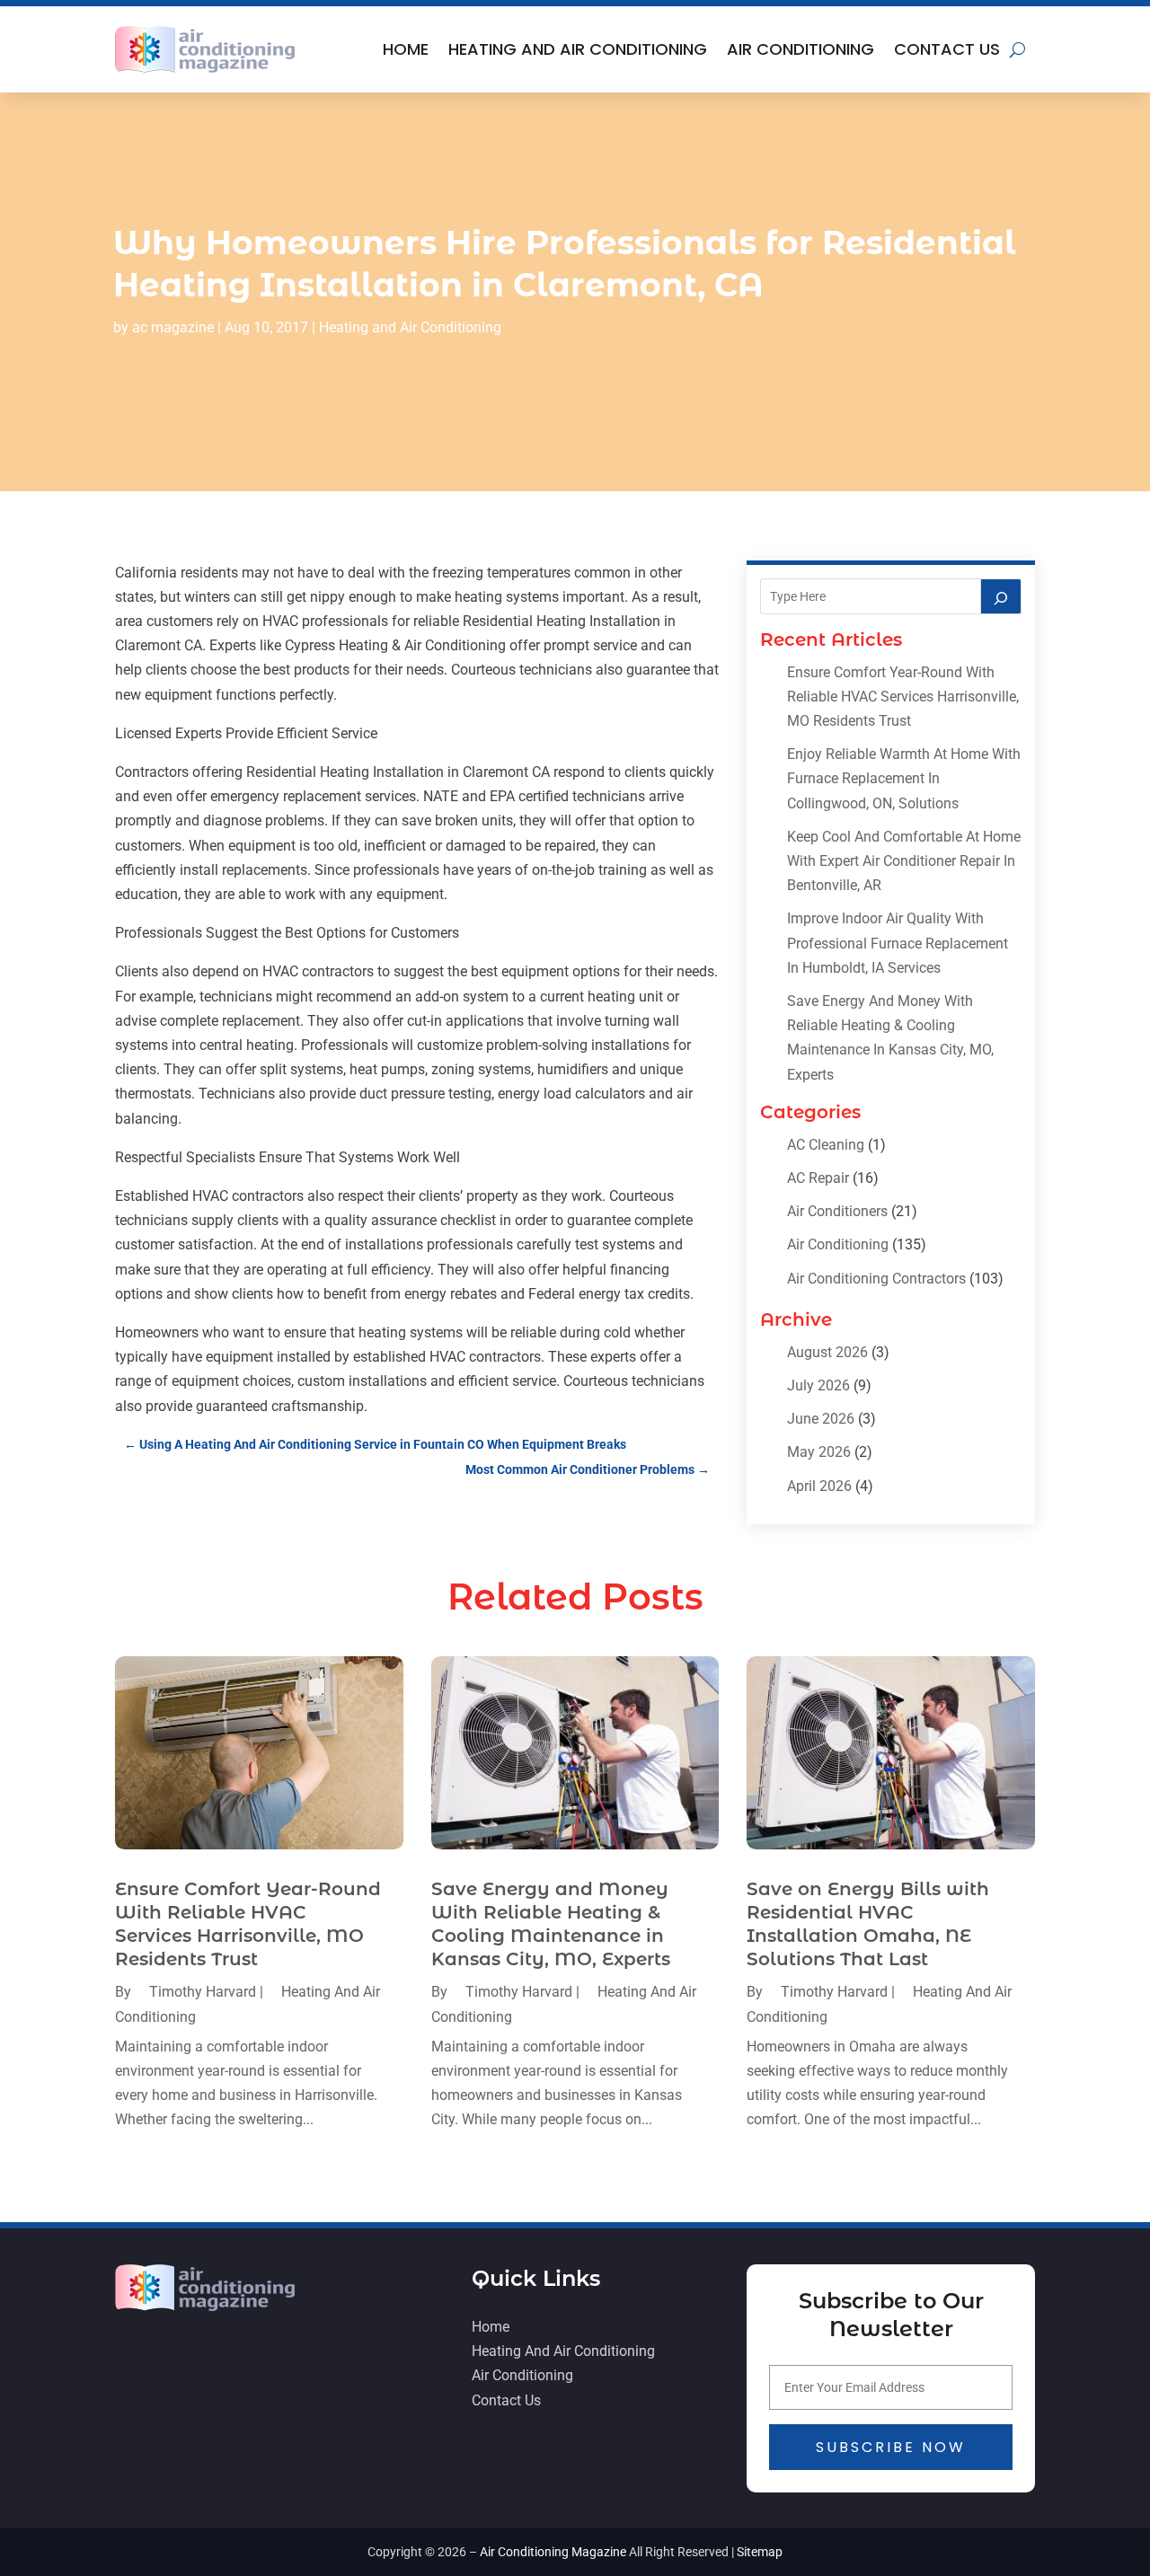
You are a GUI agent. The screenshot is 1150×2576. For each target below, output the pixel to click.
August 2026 (827, 1352)
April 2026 (819, 1486)
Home (406, 49)
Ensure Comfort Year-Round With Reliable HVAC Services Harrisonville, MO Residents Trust (903, 697)
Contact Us (947, 49)
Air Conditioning (801, 49)
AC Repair (818, 1178)
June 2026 (821, 1419)
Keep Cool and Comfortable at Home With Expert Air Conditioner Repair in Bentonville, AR (904, 861)
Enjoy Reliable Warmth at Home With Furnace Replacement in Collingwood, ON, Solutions (904, 778)
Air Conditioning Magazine (553, 2552)
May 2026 (819, 1452)
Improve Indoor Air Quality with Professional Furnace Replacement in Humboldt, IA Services (898, 943)
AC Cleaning (826, 1145)
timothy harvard (203, 1992)
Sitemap (760, 2552)
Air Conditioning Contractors (876, 1279)
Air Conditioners (837, 1211)
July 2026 (818, 1385)
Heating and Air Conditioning (578, 49)
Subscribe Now (891, 2447)
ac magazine (173, 327)
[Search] (1001, 596)
